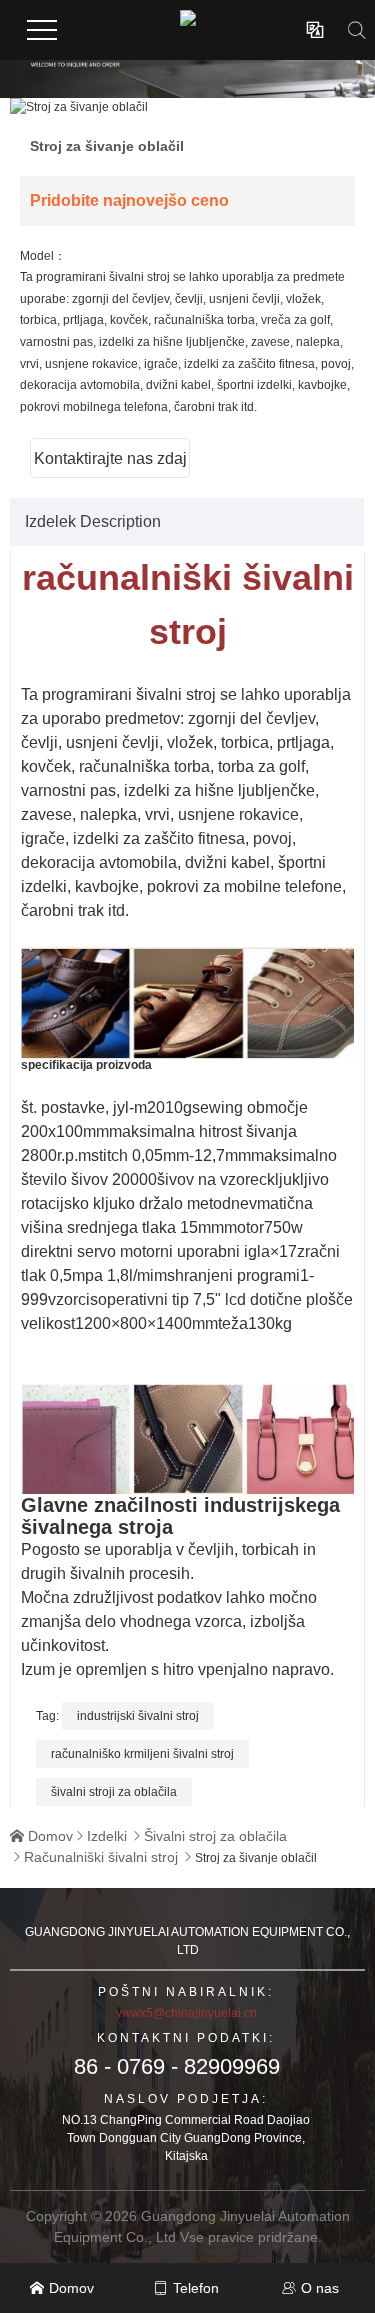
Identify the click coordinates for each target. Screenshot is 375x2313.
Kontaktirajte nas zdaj (110, 458)
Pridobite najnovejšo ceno (129, 200)
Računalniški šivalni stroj (101, 1857)
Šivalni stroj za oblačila (215, 1836)
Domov (50, 1836)
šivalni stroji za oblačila (114, 1792)
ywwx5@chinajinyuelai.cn (186, 2013)
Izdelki (107, 1836)
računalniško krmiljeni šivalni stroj (142, 1754)
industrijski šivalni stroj (138, 1716)
